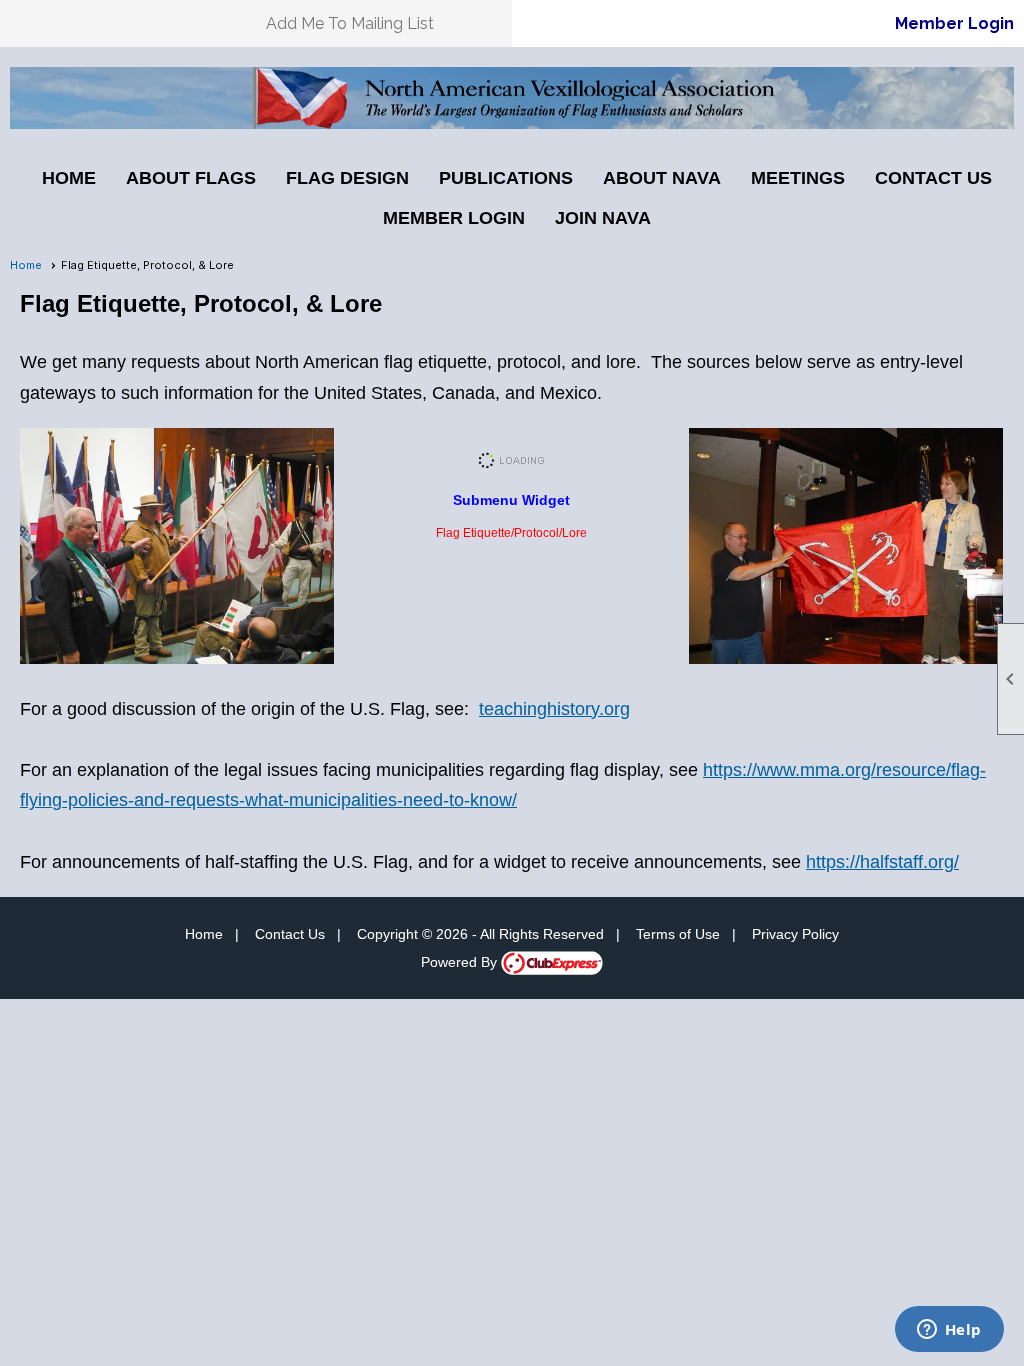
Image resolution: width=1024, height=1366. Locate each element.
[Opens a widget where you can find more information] (949, 1331)
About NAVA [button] (662, 178)
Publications (506, 178)
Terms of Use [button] (678, 934)
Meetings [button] (798, 178)
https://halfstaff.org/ (882, 862)
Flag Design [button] (347, 178)
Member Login (954, 23)
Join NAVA (603, 218)
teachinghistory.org (554, 709)
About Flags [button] (191, 178)
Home (69, 178)
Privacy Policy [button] (795, 934)
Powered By (461, 962)
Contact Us (933, 178)
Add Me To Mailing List (350, 23)
